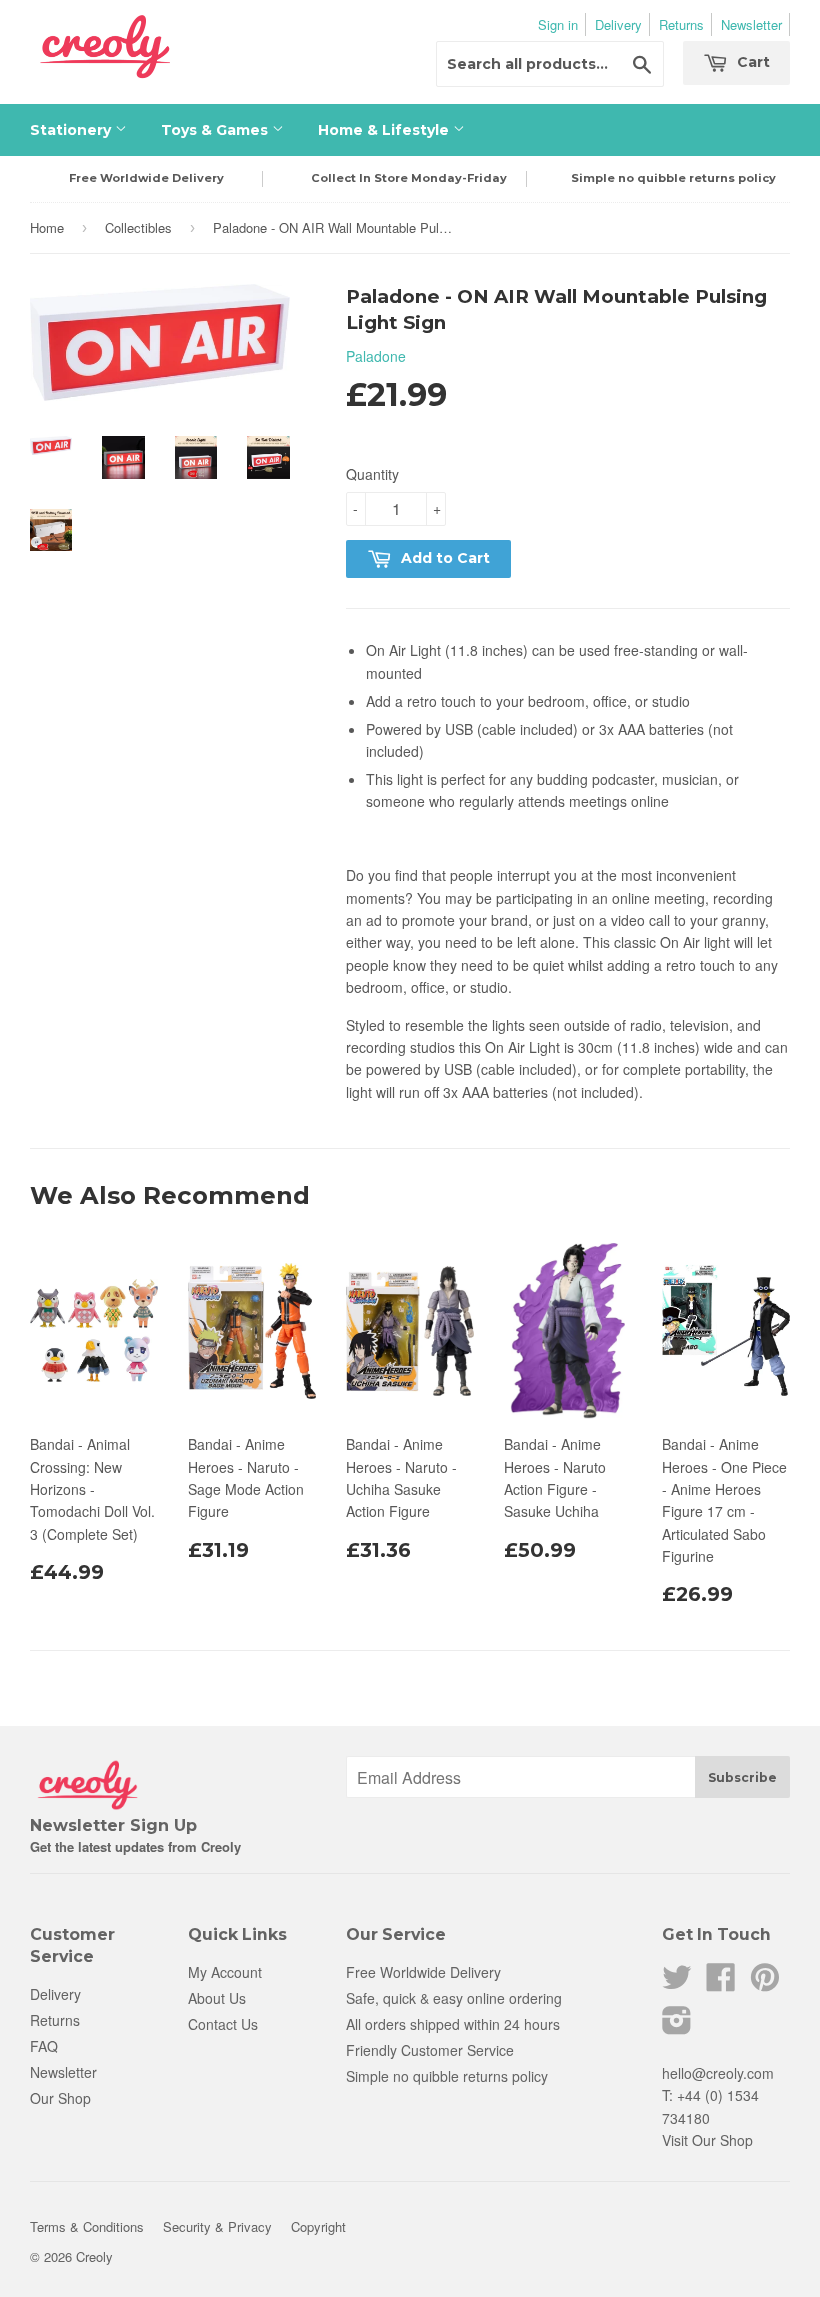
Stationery (72, 130)
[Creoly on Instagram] (677, 2026)
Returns (681, 24)
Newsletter (751, 24)
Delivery (618, 24)
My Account (225, 1972)
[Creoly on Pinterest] (765, 1983)
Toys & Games (216, 130)
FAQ (44, 2046)
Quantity (372, 474)
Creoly (94, 2256)
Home (47, 227)
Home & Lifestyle (385, 130)
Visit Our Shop (707, 2140)
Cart (751, 62)
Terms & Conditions (87, 2226)
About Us (217, 1998)
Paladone (376, 356)
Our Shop (60, 2098)
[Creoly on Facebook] (721, 1983)
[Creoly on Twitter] (677, 1983)
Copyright (318, 2226)
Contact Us (223, 2024)
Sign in (558, 24)
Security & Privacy (217, 2226)
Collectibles (138, 227)
